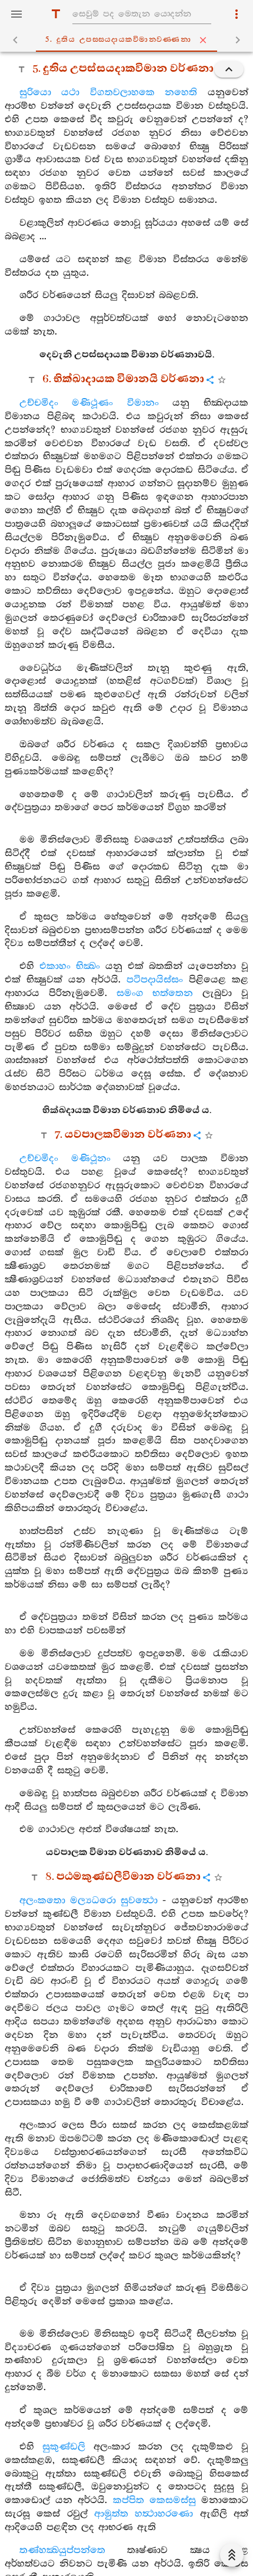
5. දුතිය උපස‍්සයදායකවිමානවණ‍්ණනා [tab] (118, 40)
